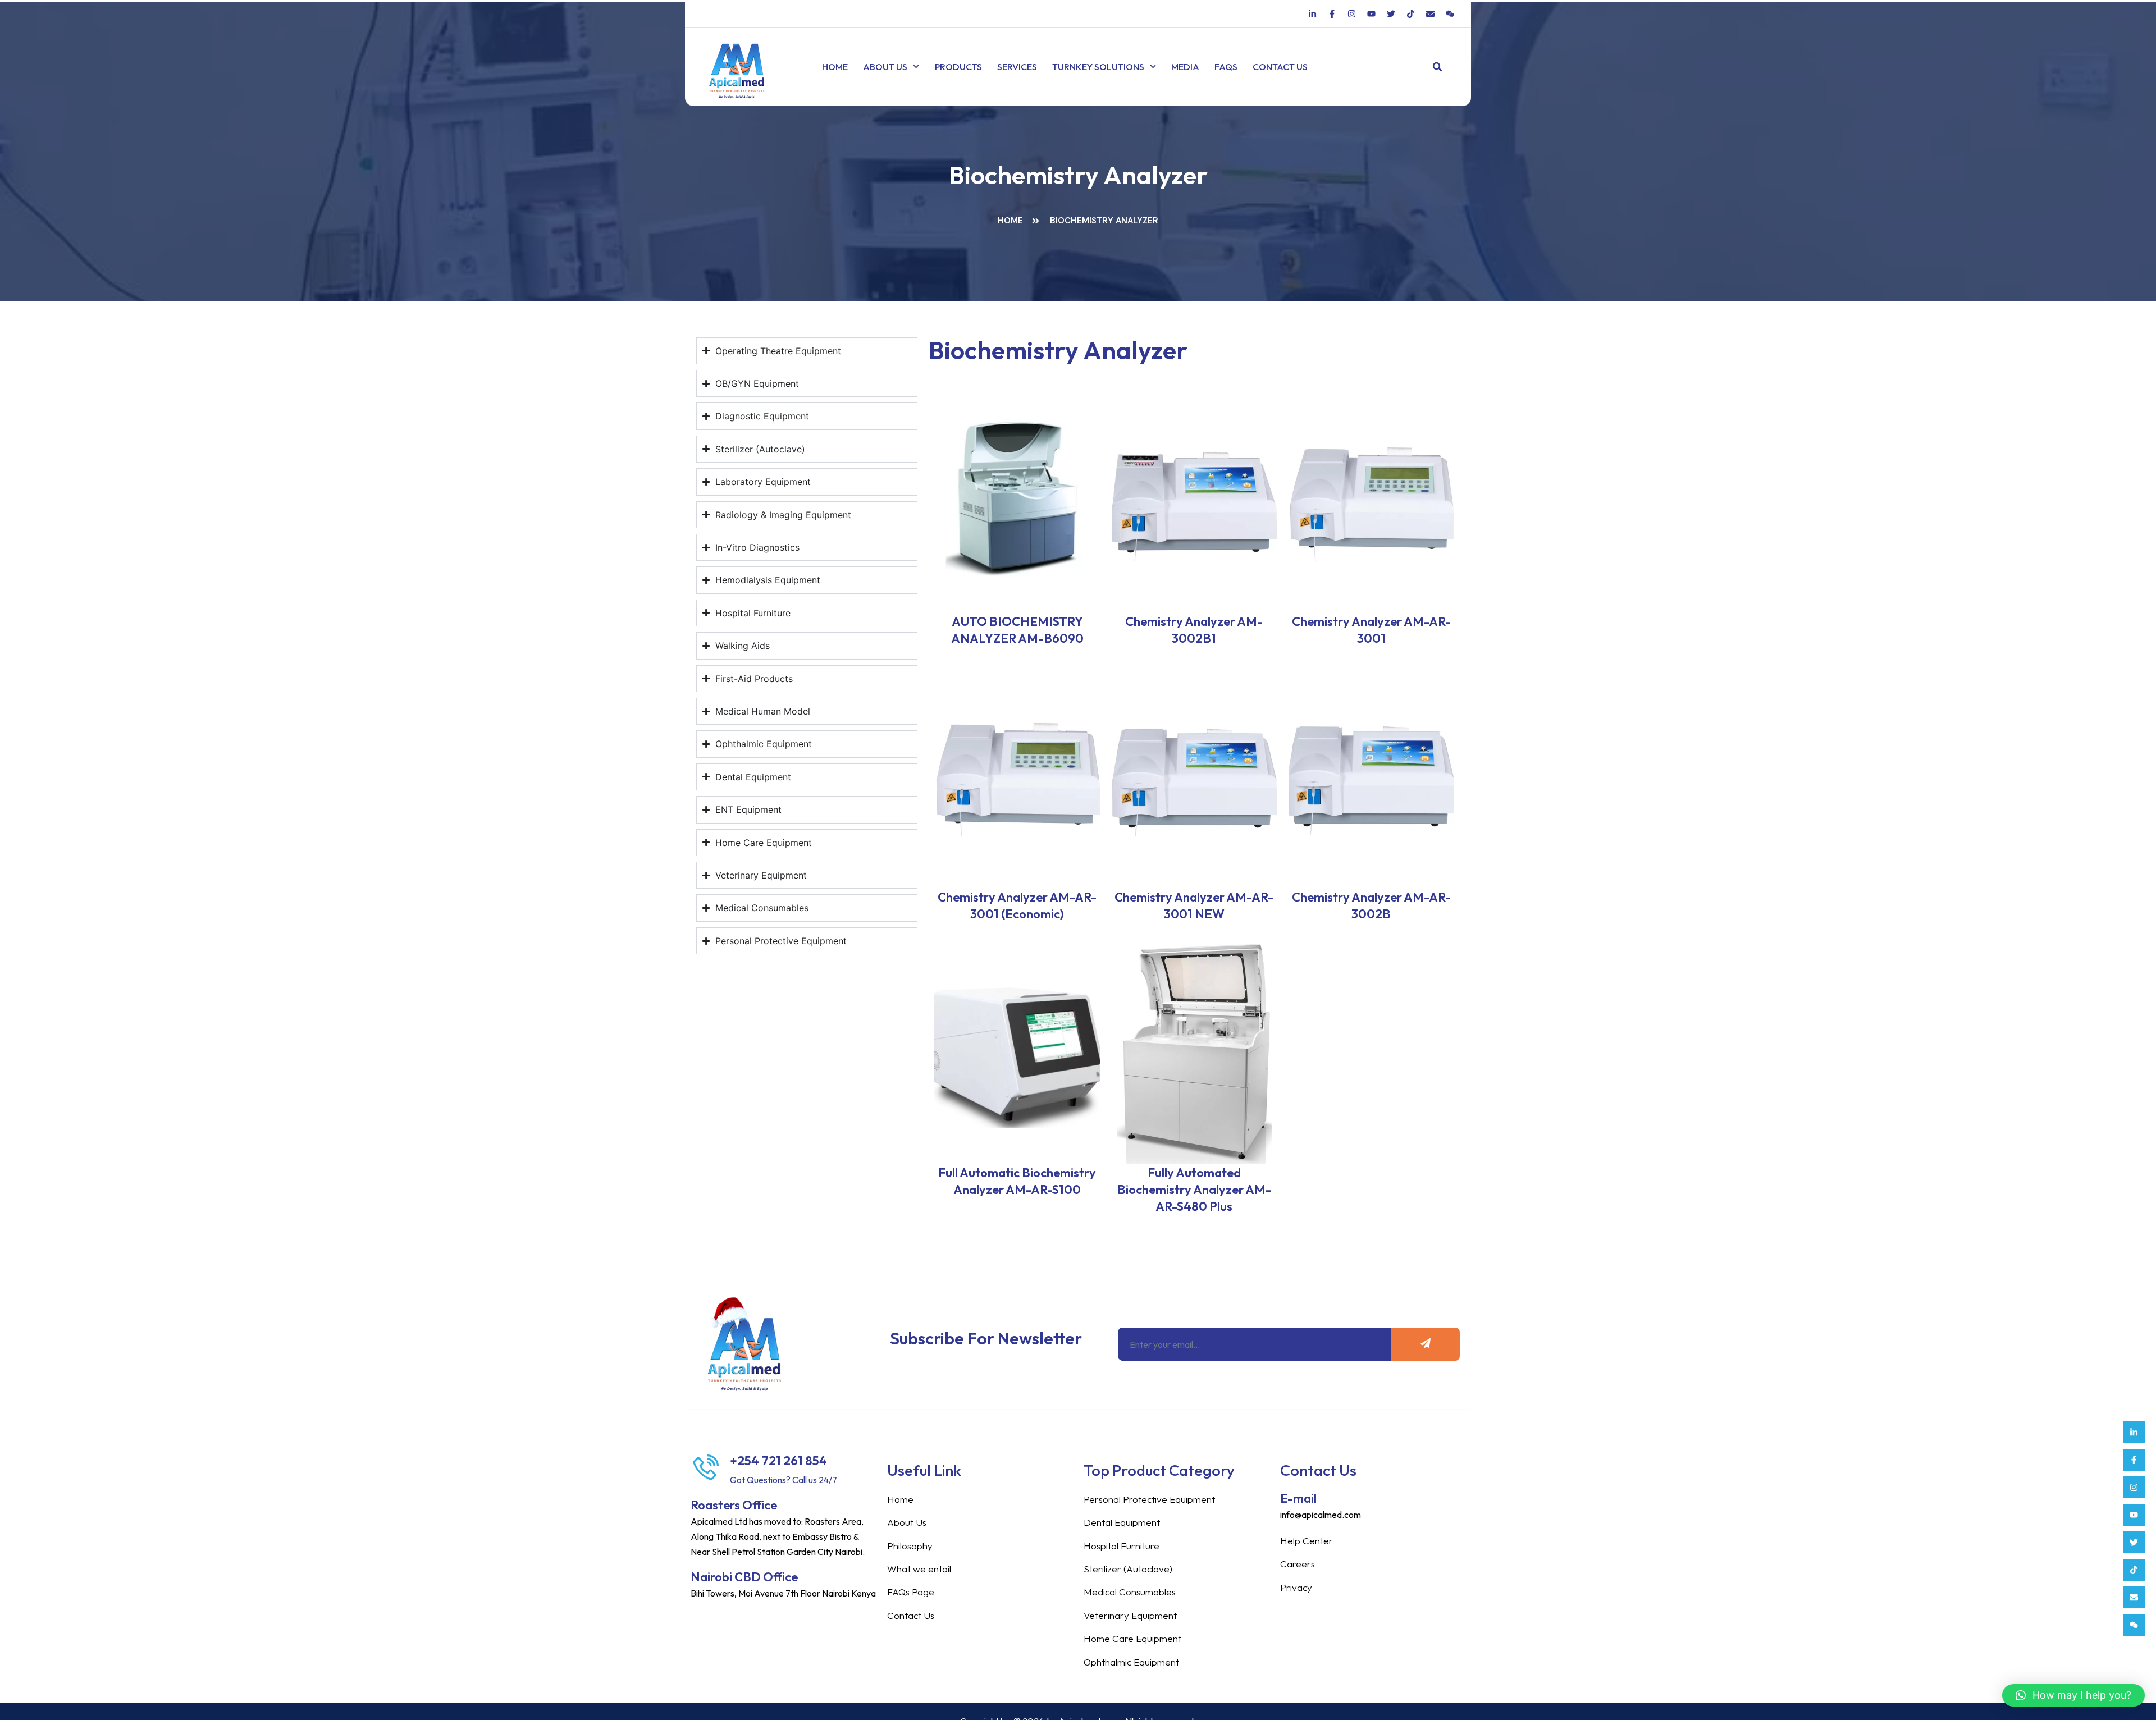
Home (835, 67)
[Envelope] (2134, 1597)
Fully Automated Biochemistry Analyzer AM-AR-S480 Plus (1194, 1190)
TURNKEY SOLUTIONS (1098, 67)
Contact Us (1280, 67)
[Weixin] (2134, 1625)
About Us (885, 67)
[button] (1438, 67)
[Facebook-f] (2134, 1460)
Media (1185, 67)
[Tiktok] (2134, 1570)
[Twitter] (2134, 1542)
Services (1017, 67)
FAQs (1226, 67)
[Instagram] (2134, 1487)
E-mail (1298, 1498)
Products (958, 67)
